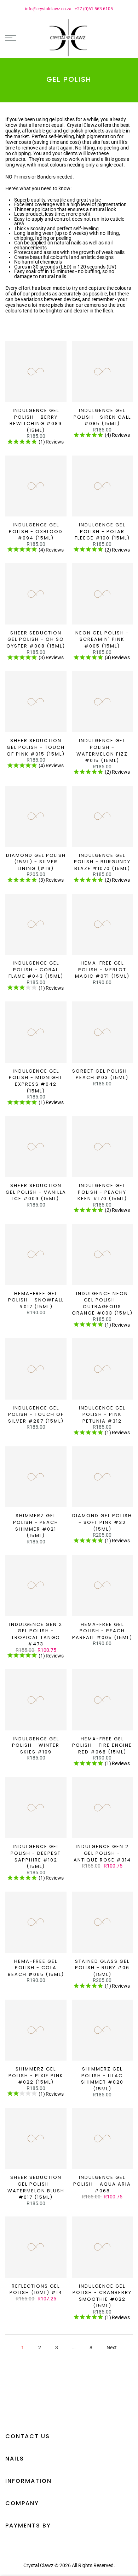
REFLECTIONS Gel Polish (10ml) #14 (36, 2289)
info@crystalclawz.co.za (48, 9)
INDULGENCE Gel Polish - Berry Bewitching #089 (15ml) (36, 420)
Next (112, 2348)
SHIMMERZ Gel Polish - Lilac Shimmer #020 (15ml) (102, 2079)
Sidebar (124, 328)
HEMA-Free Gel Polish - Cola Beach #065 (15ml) (36, 1968)
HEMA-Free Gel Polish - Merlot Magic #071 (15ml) (102, 970)
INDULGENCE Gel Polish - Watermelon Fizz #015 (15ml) (102, 750)
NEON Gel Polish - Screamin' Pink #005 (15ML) (102, 639)
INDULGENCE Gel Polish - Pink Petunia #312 (102, 1414)
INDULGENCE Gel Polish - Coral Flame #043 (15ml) (36, 970)
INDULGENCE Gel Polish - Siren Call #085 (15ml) (102, 417)
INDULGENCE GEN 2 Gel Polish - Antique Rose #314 (102, 1853)
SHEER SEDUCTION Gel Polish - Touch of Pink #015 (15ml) (36, 747)
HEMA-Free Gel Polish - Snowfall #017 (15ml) (36, 1300)
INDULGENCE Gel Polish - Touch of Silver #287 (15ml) (36, 1414)
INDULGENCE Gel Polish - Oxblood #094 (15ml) (36, 531)
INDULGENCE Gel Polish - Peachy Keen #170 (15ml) (102, 1192)
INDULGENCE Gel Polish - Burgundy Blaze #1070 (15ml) (102, 862)
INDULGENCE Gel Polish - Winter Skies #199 (36, 1745)
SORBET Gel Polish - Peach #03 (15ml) (102, 1074)
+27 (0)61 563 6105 (94, 9)
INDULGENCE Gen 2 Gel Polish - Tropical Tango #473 (36, 1634)
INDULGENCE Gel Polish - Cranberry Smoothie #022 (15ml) (102, 2296)
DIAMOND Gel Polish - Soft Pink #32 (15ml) (102, 1522)
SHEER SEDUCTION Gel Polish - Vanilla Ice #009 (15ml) (36, 1192)
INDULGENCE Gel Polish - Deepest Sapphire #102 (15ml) (36, 1856)
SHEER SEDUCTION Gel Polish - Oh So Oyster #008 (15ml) (36, 639)
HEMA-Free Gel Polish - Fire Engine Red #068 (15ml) (102, 1745)
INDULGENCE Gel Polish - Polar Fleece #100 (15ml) (102, 531)
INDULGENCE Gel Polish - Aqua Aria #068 (102, 2184)
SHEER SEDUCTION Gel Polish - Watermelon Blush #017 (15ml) (36, 2187)
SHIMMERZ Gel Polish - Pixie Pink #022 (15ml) (36, 2075)
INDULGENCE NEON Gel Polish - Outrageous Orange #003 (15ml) (102, 1303)
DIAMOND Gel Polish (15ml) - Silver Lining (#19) (36, 862)
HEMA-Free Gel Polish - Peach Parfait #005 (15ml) (102, 1631)
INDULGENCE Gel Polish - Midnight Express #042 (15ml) (36, 1081)
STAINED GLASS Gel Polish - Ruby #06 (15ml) (102, 1968)
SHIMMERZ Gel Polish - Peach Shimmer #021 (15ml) (36, 1526)
